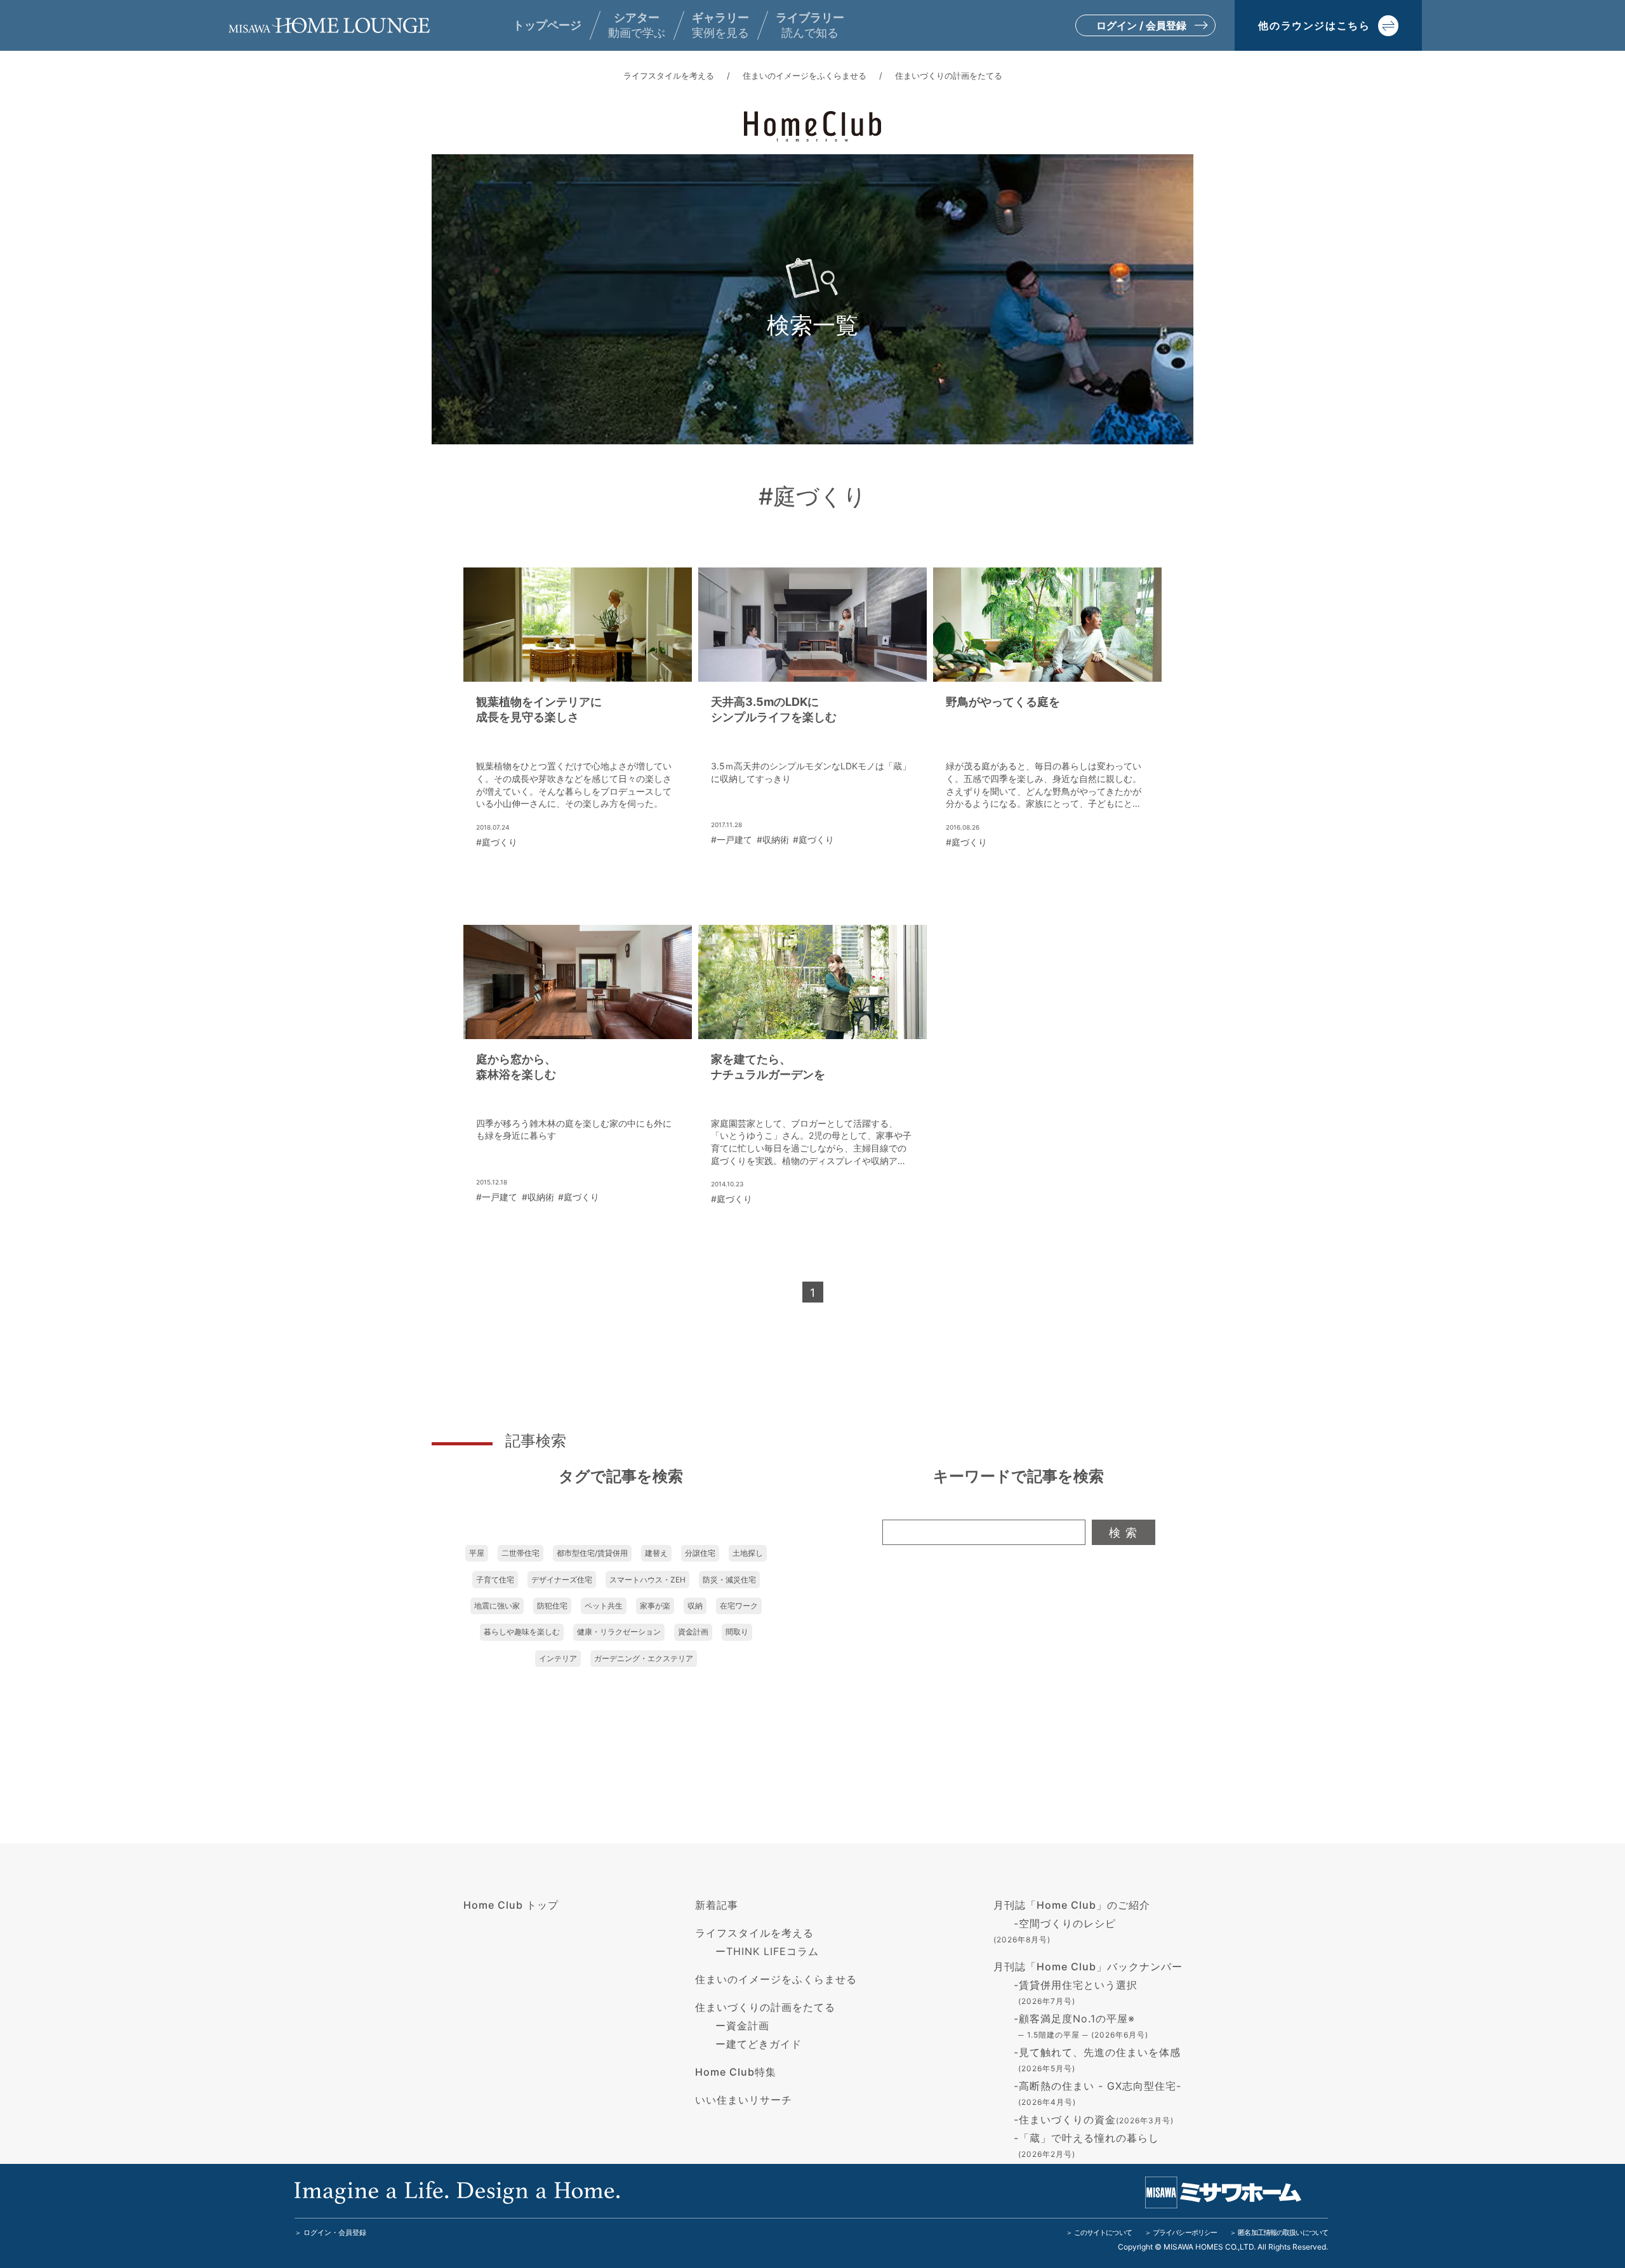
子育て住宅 (495, 1580)
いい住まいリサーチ (744, 2100)
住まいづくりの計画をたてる (949, 76)
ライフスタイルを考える (669, 76)
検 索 (1123, 1533)
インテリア (558, 1658)
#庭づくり (497, 842)
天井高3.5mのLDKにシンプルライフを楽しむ (774, 709)
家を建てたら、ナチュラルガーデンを (768, 1067)
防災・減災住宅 (729, 1580)
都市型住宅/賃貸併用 (592, 1553)
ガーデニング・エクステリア (644, 1658)
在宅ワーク (739, 1606)
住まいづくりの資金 (1096, 2119)
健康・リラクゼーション (619, 1632)
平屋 (477, 1553)
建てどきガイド (764, 2044)
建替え (656, 1553)
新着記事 (717, 1905)
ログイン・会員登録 (335, 2232)
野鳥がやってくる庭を (1003, 702)
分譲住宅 (700, 1553)
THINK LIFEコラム (773, 1951)
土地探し (748, 1553)
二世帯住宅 (521, 1553)
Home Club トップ (511, 1905)
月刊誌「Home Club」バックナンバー (1088, 1966)
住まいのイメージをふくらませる (805, 76)
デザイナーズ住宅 (562, 1580)
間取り (737, 1632)
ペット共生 (604, 1606)
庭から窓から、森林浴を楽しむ (516, 1067)
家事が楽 (655, 1606)
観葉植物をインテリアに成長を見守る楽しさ (539, 709)
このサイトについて (1103, 2232)
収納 (695, 1606)
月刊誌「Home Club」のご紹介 (1072, 1905)
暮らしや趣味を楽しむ (522, 1632)
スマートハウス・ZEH (647, 1580)
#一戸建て (732, 839)
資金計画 (693, 1632)
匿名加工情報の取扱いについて (1283, 2232)
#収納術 (773, 839)
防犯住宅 (552, 1606)
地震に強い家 (497, 1606)
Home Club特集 (736, 2072)
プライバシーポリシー (1185, 2232)
